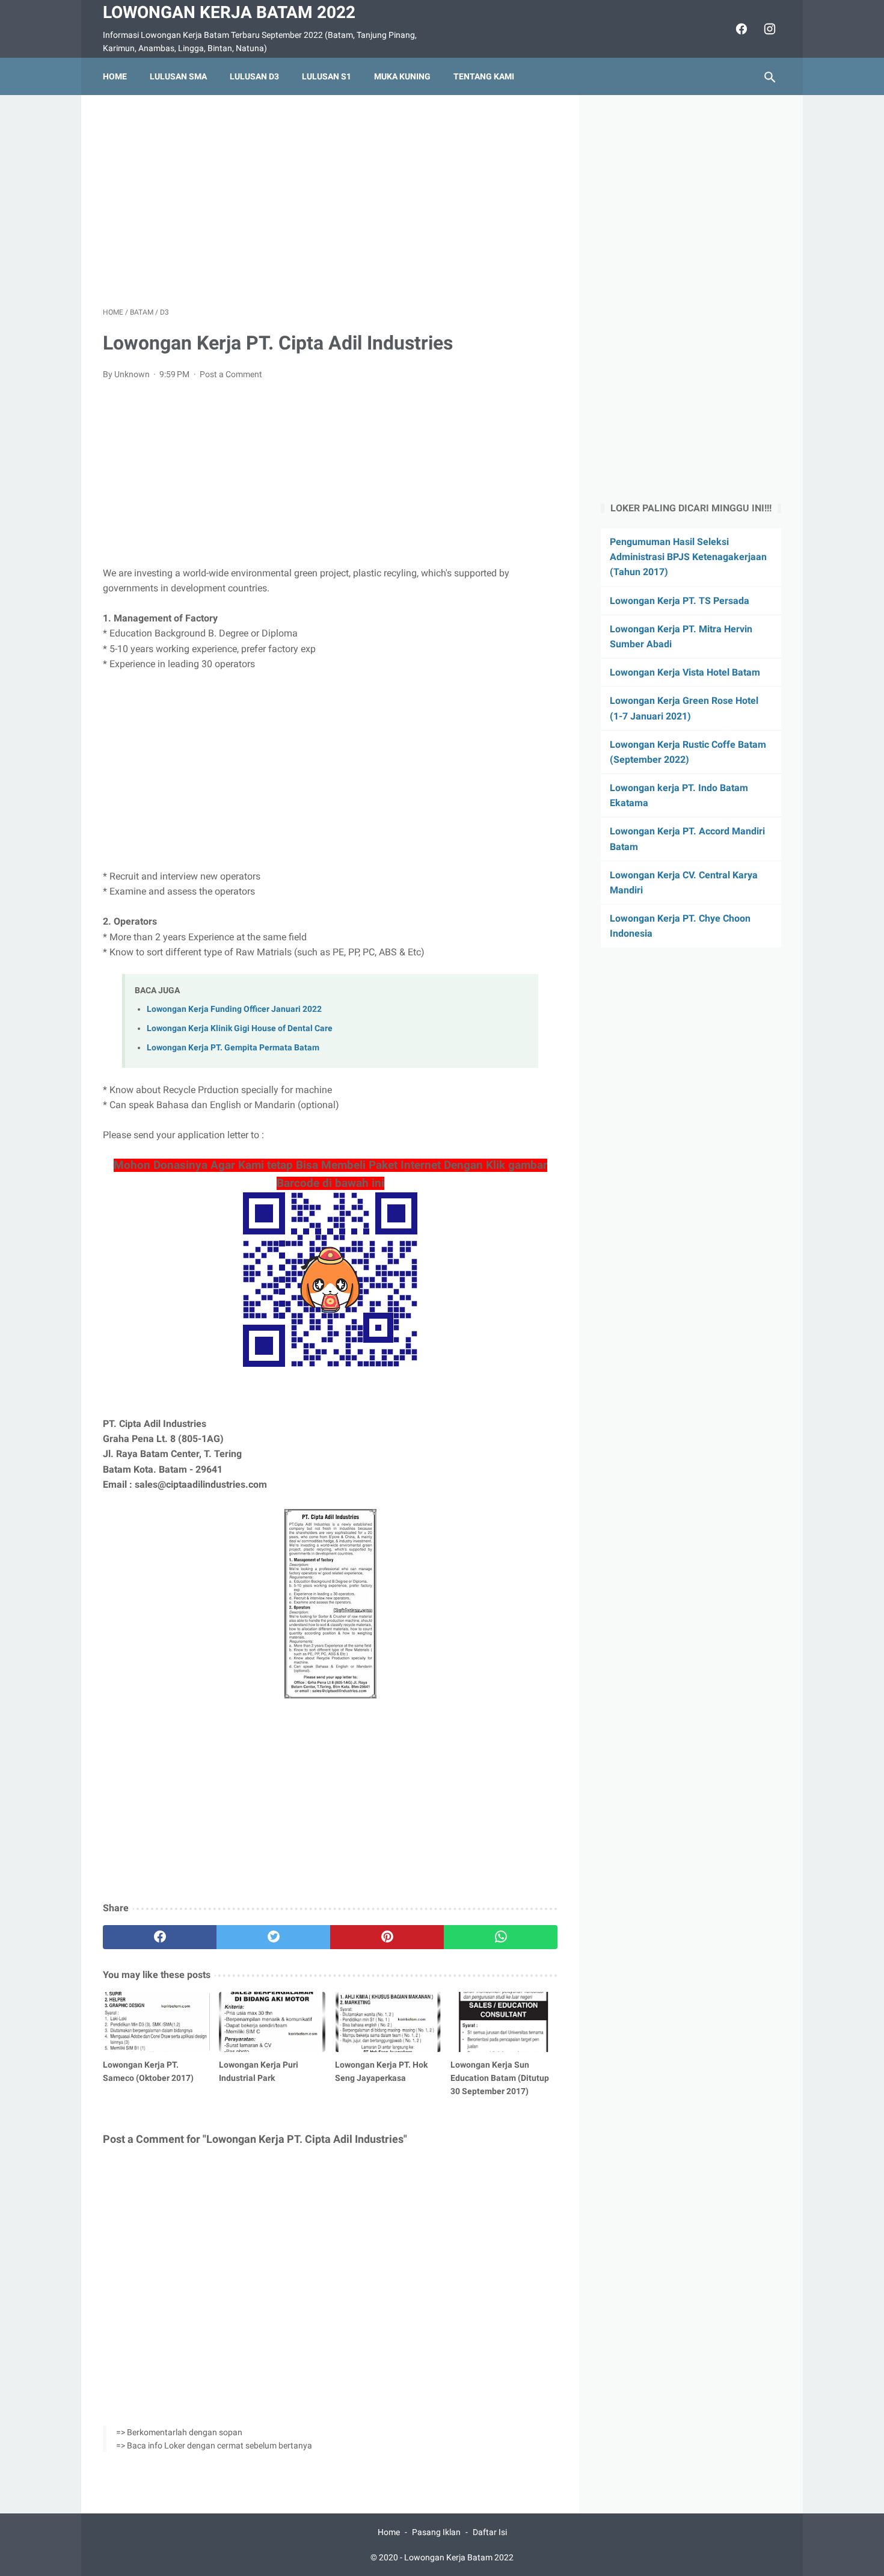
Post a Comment (231, 374)
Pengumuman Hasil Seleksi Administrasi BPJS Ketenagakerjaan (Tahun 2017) (688, 557)
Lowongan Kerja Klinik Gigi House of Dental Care (240, 1028)
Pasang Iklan (436, 2532)
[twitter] (273, 1937)
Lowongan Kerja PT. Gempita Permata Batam (233, 1048)
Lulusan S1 (327, 76)
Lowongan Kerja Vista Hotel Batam (685, 672)
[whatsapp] (501, 1937)
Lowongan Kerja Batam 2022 (229, 12)
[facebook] (740, 29)
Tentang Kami (484, 76)
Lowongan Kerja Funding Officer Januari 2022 (234, 1009)
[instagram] (768, 29)
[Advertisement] (330, 201)
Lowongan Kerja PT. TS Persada (680, 601)
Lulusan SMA (178, 76)
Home (115, 76)
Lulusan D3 (254, 76)
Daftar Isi (490, 2532)
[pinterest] (387, 1937)
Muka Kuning (402, 76)
